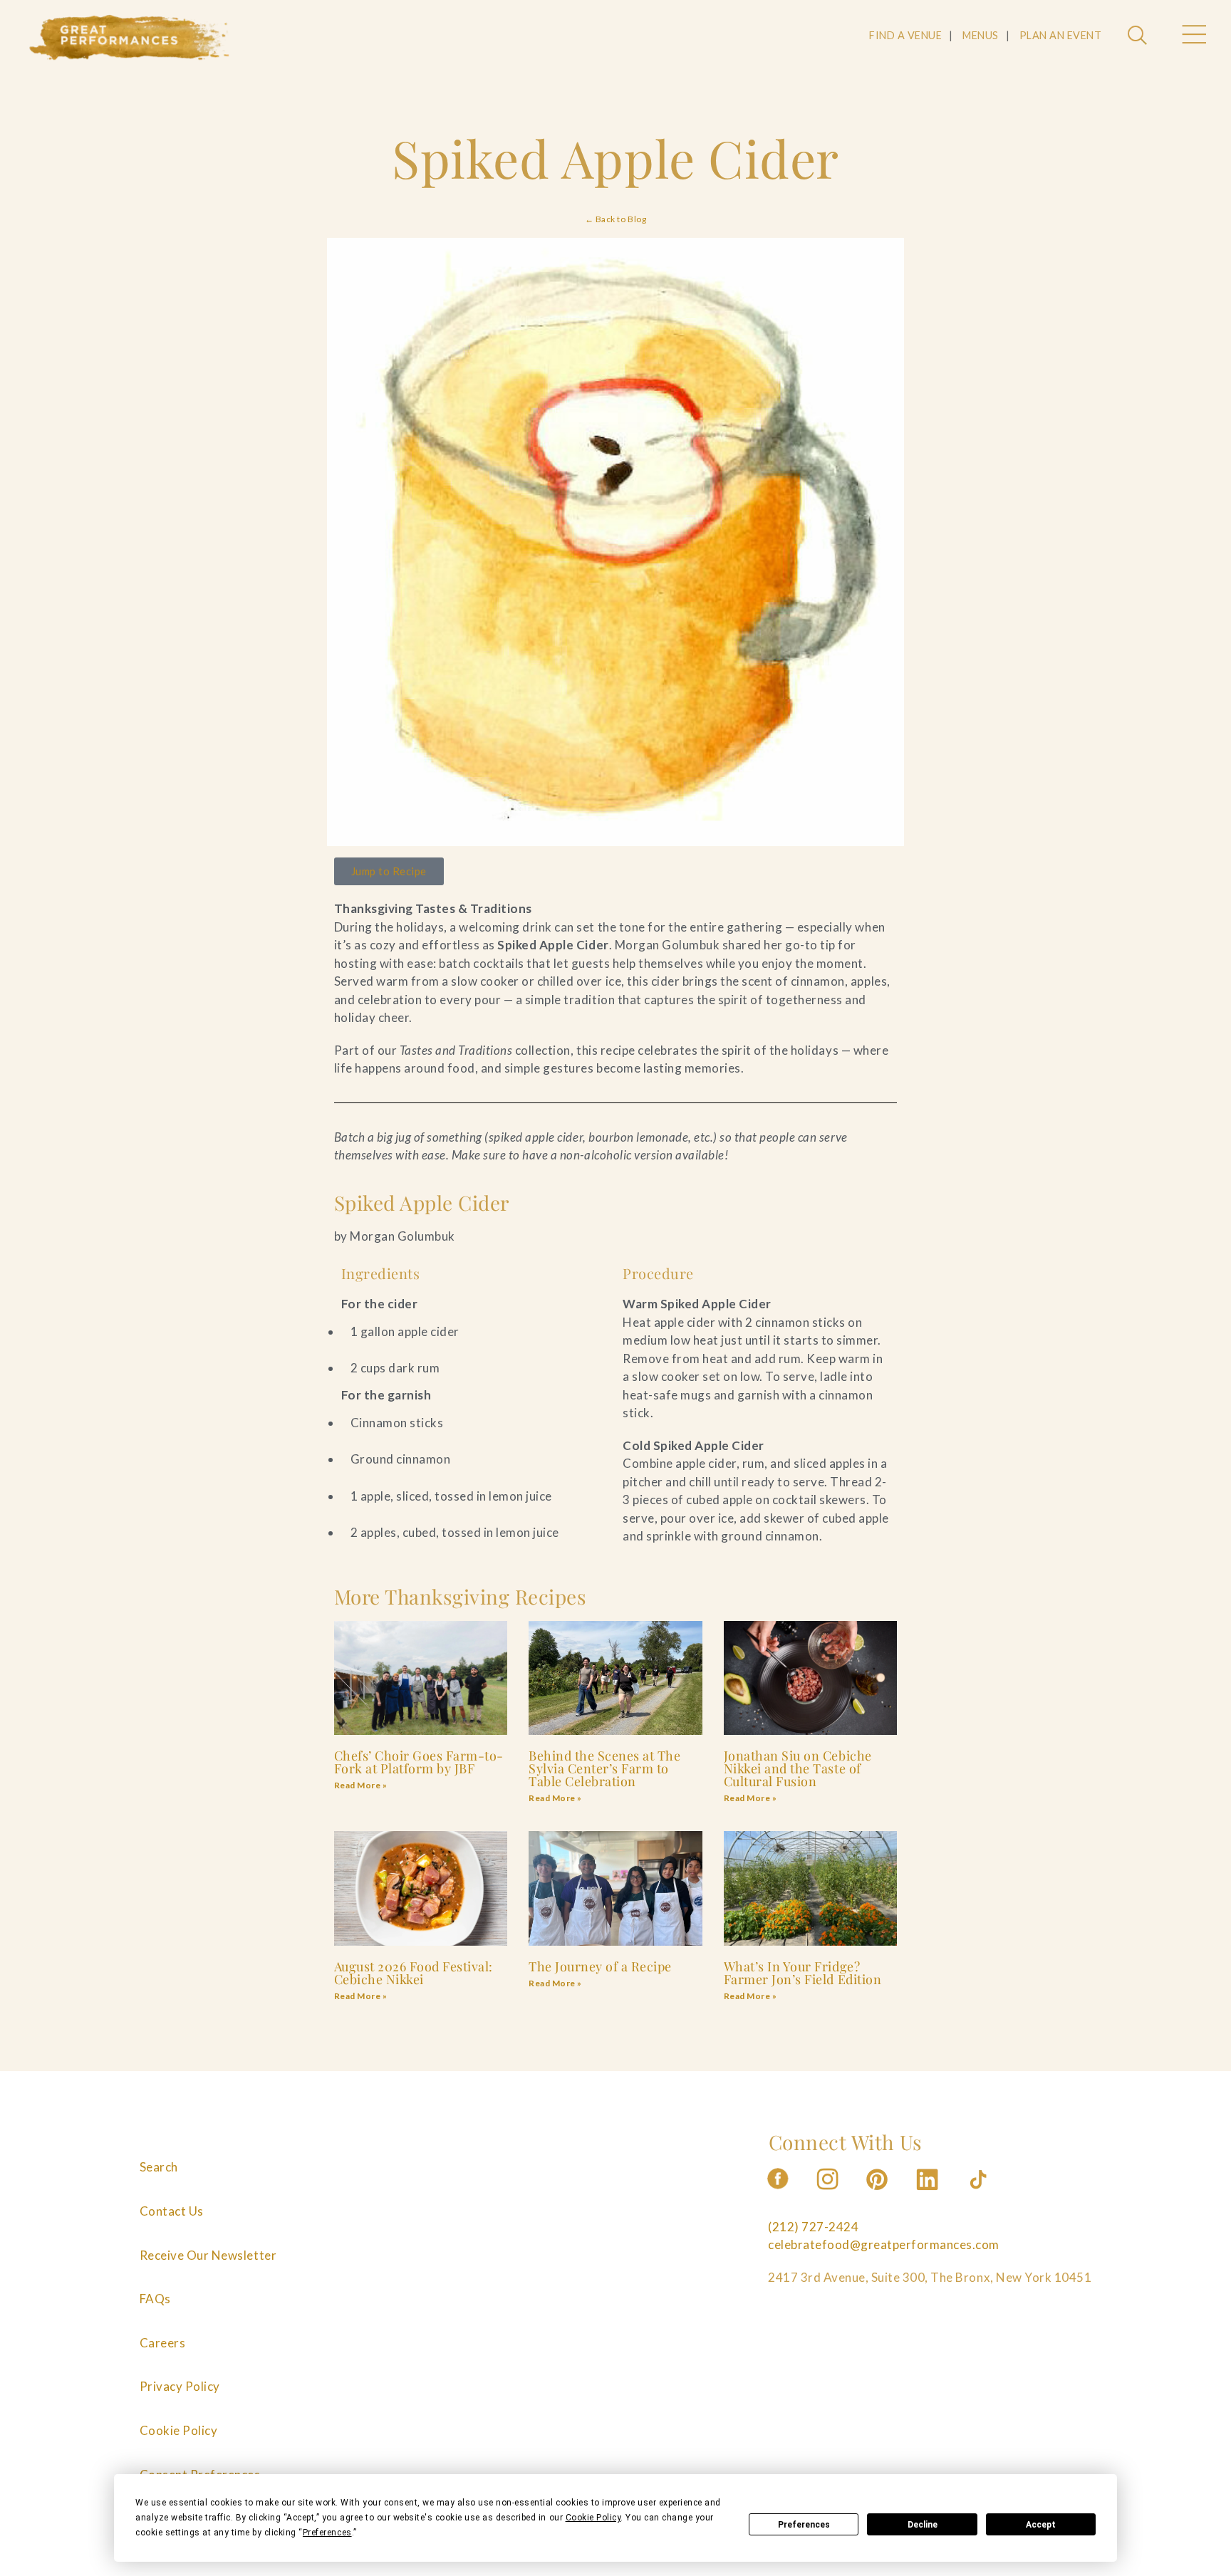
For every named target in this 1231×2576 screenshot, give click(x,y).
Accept (1041, 2525)
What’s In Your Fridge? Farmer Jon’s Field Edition (803, 1973)
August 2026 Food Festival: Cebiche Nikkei (414, 1973)
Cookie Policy (179, 2430)
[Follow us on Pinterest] (878, 2194)
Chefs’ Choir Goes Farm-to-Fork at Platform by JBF (419, 1762)
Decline (923, 2525)
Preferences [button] (327, 2533)
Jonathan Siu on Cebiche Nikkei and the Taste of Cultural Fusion (798, 1768)
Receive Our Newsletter (208, 2255)
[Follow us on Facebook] (778, 2194)
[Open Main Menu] (1193, 36)
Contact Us (172, 2211)
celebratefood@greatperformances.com (884, 2244)
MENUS (981, 35)
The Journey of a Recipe (600, 1966)
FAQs (155, 2299)
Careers (163, 2343)
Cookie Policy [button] (593, 2518)
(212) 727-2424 (813, 2227)
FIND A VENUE (905, 35)
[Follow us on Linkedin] (929, 2194)
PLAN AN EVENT (1061, 35)
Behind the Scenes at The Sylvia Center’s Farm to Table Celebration (604, 1768)
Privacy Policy (180, 2386)
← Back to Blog (615, 219)
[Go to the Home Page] (130, 38)
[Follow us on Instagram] (829, 2194)
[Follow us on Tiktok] (980, 2194)
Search (159, 2167)
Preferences (804, 2525)
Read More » (361, 1785)
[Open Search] (1139, 36)
